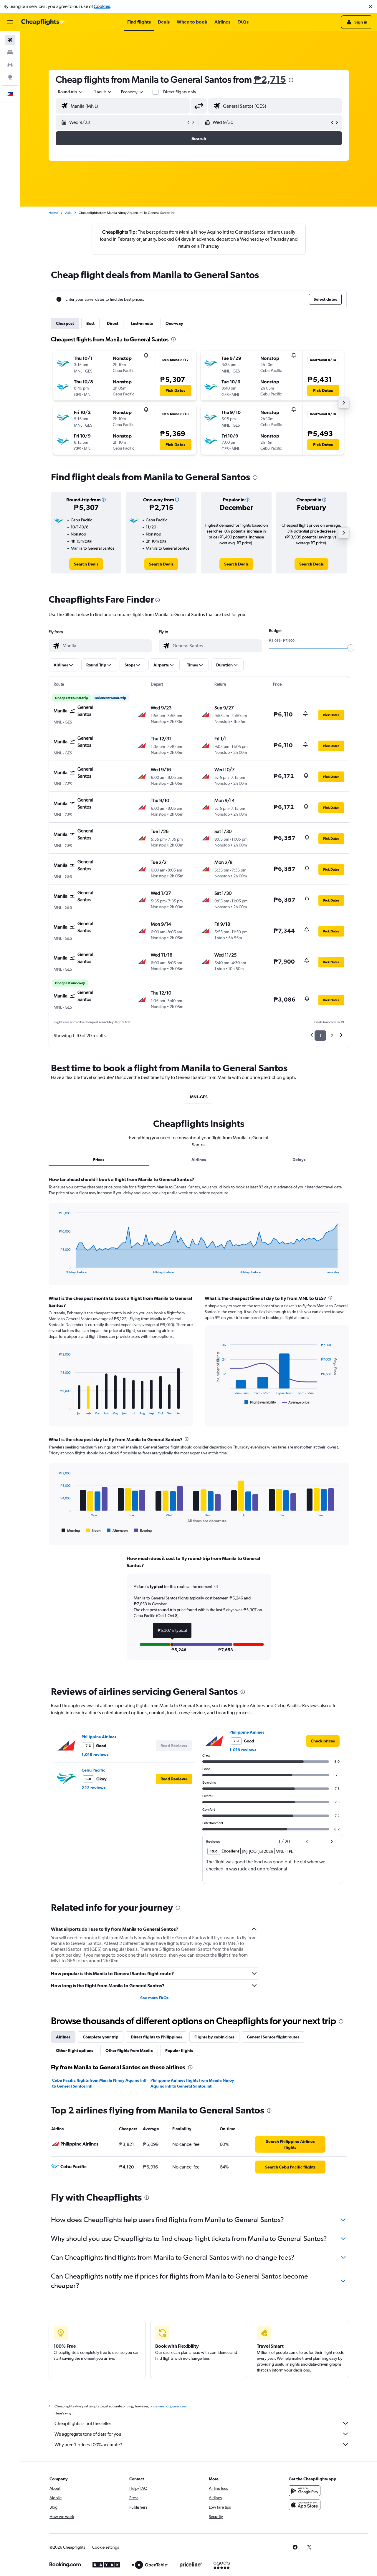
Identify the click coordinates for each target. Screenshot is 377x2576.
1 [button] (320, 1036)
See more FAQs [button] (154, 1998)
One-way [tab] (174, 323)
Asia (68, 213)
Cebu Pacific (93, 1770)
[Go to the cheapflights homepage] (43, 22)
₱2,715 (270, 79)
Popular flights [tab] (179, 2051)
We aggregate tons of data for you (88, 2434)
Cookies (102, 6)
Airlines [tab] (199, 1160)
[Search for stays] (10, 52)
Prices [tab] (99, 1160)
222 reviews (94, 1788)
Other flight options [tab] (75, 2051)
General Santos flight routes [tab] (273, 2037)
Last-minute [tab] (142, 323)
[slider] (351, 648)
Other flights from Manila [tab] (129, 2051)
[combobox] (71, 92)
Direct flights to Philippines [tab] (156, 2037)
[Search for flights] (10, 40)
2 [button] (332, 1036)
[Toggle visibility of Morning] (71, 1531)
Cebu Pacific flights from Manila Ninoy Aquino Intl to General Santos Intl (99, 2083)
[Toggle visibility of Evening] (143, 1531)
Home (53, 213)
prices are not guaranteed (168, 2406)
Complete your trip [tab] (101, 2037)
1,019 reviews (95, 1755)
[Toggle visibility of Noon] (93, 1531)
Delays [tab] (299, 1160)
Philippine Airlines (99, 1737)
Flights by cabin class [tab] (214, 2037)
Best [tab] (90, 323)
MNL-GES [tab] (199, 1097)
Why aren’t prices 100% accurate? (88, 2445)
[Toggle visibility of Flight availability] (260, 1402)
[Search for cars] (10, 65)
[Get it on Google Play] (305, 2491)
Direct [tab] (113, 323)
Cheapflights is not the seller (83, 2423)
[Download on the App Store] (305, 2505)
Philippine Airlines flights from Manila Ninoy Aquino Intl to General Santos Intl (192, 2083)
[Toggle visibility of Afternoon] (117, 1531)
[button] (371, 6)
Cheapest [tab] (65, 323)
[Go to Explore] (10, 77)
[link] (86, 564)
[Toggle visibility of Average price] (296, 1402)
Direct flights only (180, 92)
